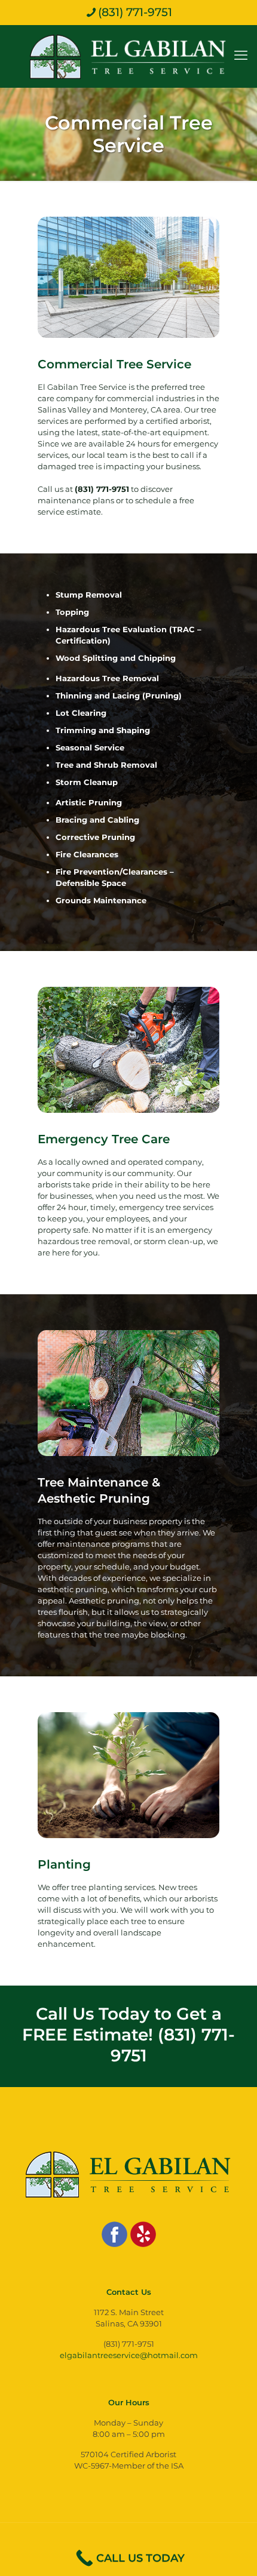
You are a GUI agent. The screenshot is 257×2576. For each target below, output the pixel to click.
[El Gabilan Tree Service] (128, 56)
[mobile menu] (241, 49)
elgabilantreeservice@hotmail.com (129, 2355)
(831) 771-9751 (135, 12)
